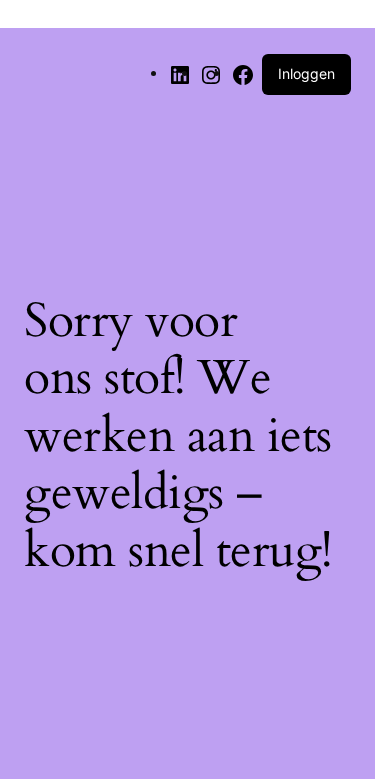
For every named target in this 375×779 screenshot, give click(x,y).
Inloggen (306, 73)
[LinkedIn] (180, 73)
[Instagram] (211, 73)
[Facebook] (243, 73)
